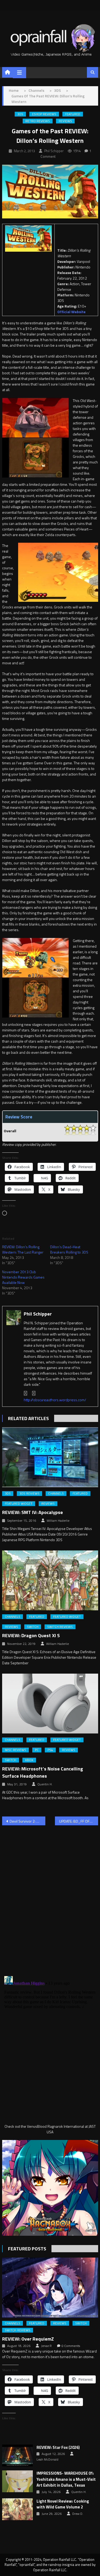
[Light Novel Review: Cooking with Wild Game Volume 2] (17, 2509)
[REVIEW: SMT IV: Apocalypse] (50, 1457)
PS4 (50, 1750)
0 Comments (71, 2346)
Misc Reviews (15, 1750)
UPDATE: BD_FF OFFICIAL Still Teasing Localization (79, 1821)
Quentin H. (45, 1784)
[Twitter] (34, 1393)
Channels (56, 1494)
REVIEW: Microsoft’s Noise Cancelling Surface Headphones (43, 1772)
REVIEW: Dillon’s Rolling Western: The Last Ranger (23, 1249)
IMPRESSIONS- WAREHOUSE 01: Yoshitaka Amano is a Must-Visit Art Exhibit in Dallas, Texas (66, 2479)
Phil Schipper (54, 151)
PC (37, 1750)
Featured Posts (27, 2249)
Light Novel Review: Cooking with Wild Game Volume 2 (63, 2504)
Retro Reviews (38, 121)
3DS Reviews (29, 1494)
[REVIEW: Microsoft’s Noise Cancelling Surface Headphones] (50, 1704)
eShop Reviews (44, 114)
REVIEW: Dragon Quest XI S (31, 1635)
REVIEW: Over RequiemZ (28, 2339)
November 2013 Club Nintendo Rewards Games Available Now (23, 1277)
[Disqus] (50, 1897)
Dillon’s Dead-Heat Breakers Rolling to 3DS (69, 1249)
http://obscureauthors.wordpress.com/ (55, 1400)
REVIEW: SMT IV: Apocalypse (33, 1512)
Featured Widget (19, 1504)
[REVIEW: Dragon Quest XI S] (50, 1580)
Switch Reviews (60, 1627)
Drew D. (78, 2514)
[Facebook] (26, 1393)
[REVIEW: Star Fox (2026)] (17, 2455)
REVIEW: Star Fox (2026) (58, 2448)
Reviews (65, 121)
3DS (20, 114)
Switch (33, 1627)
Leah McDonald (47, 2459)
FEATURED (73, 114)
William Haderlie (58, 1521)
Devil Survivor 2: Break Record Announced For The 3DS (27, 1821)
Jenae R (46, 2346)
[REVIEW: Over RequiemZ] (50, 2287)
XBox (29, 1760)
